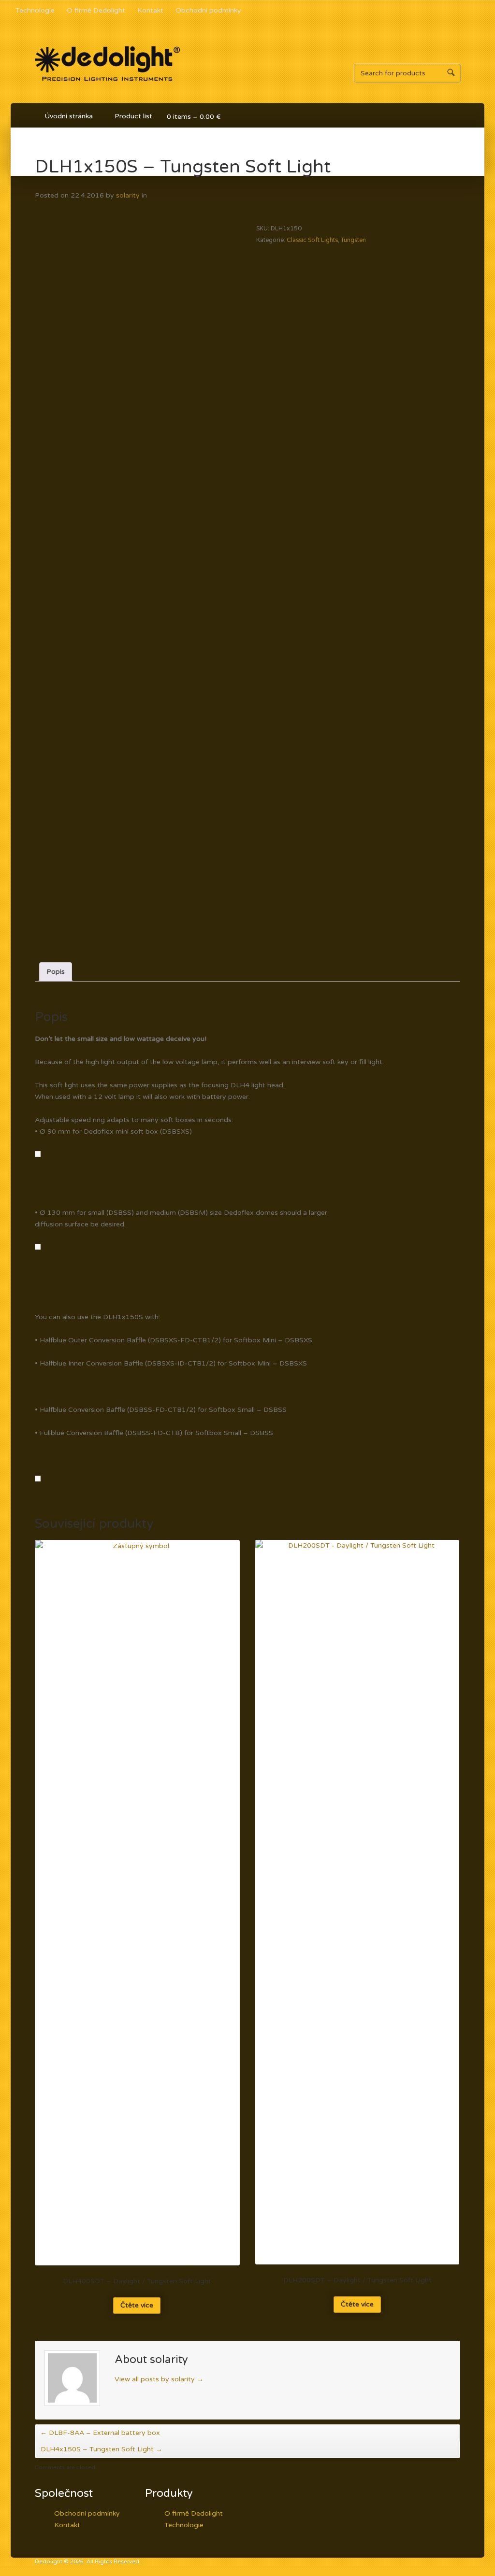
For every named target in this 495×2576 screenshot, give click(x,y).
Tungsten (353, 240)
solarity (128, 195)
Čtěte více (137, 2305)
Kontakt (150, 10)
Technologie (35, 10)
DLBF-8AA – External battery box (100, 2433)
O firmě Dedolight (96, 10)
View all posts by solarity (159, 2379)
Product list (129, 118)
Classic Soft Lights (312, 240)
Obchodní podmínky (208, 10)
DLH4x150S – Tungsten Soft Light (102, 2449)
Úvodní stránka (69, 116)
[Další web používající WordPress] (107, 87)
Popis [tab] (56, 972)
